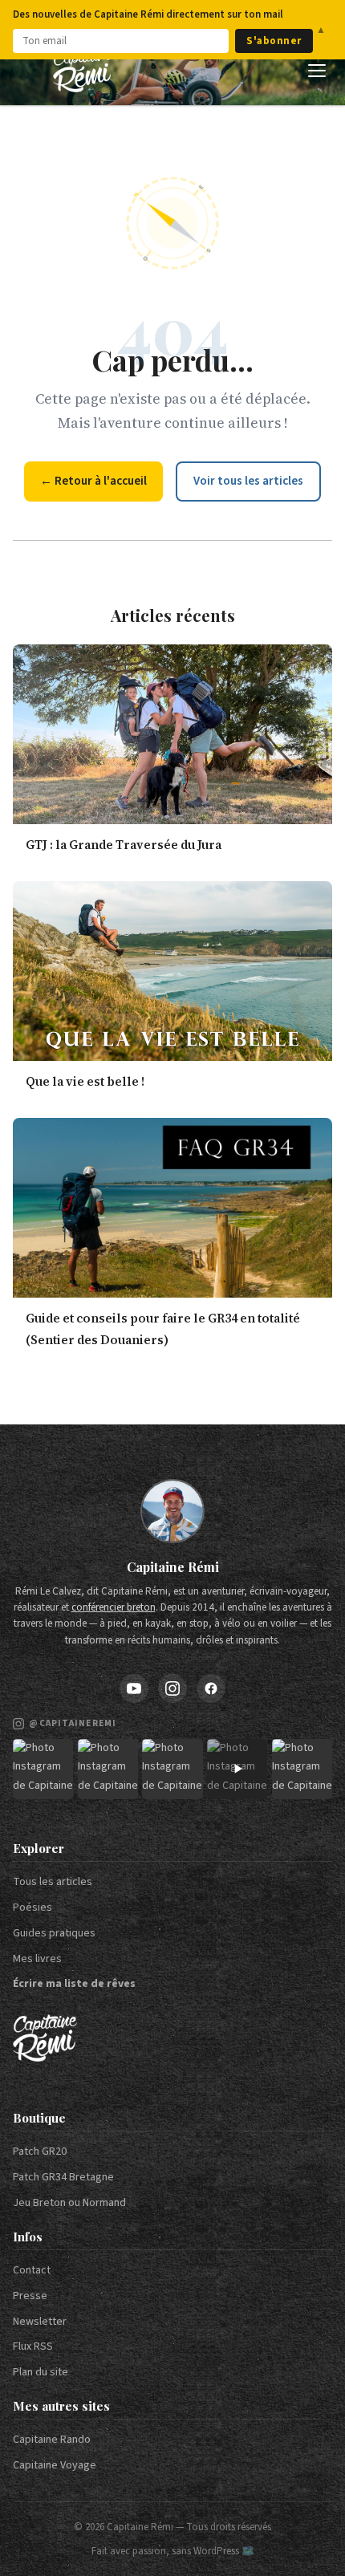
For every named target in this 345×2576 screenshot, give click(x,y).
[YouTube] (134, 1688)
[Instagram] (172, 1688)
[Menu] (317, 71)
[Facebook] (211, 1688)
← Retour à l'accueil (93, 481)
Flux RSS (33, 2346)
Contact (32, 2270)
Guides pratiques (54, 1933)
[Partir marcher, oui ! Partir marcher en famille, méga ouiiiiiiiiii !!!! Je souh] (237, 1769)
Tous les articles (53, 1882)
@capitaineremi (73, 1723)
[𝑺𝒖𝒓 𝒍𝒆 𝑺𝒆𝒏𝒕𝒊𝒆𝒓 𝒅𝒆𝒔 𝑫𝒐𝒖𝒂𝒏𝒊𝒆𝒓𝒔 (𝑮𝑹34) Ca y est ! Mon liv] (108, 1769)
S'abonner (274, 41)
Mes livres (37, 1959)
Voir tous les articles (248, 481)
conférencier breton (114, 1607)
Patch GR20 (40, 2151)
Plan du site (41, 2372)
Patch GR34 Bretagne (63, 2177)
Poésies (32, 1908)
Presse (30, 2296)
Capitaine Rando (52, 2440)
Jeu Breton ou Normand (69, 2203)
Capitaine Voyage (55, 2465)
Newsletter (40, 2322)
